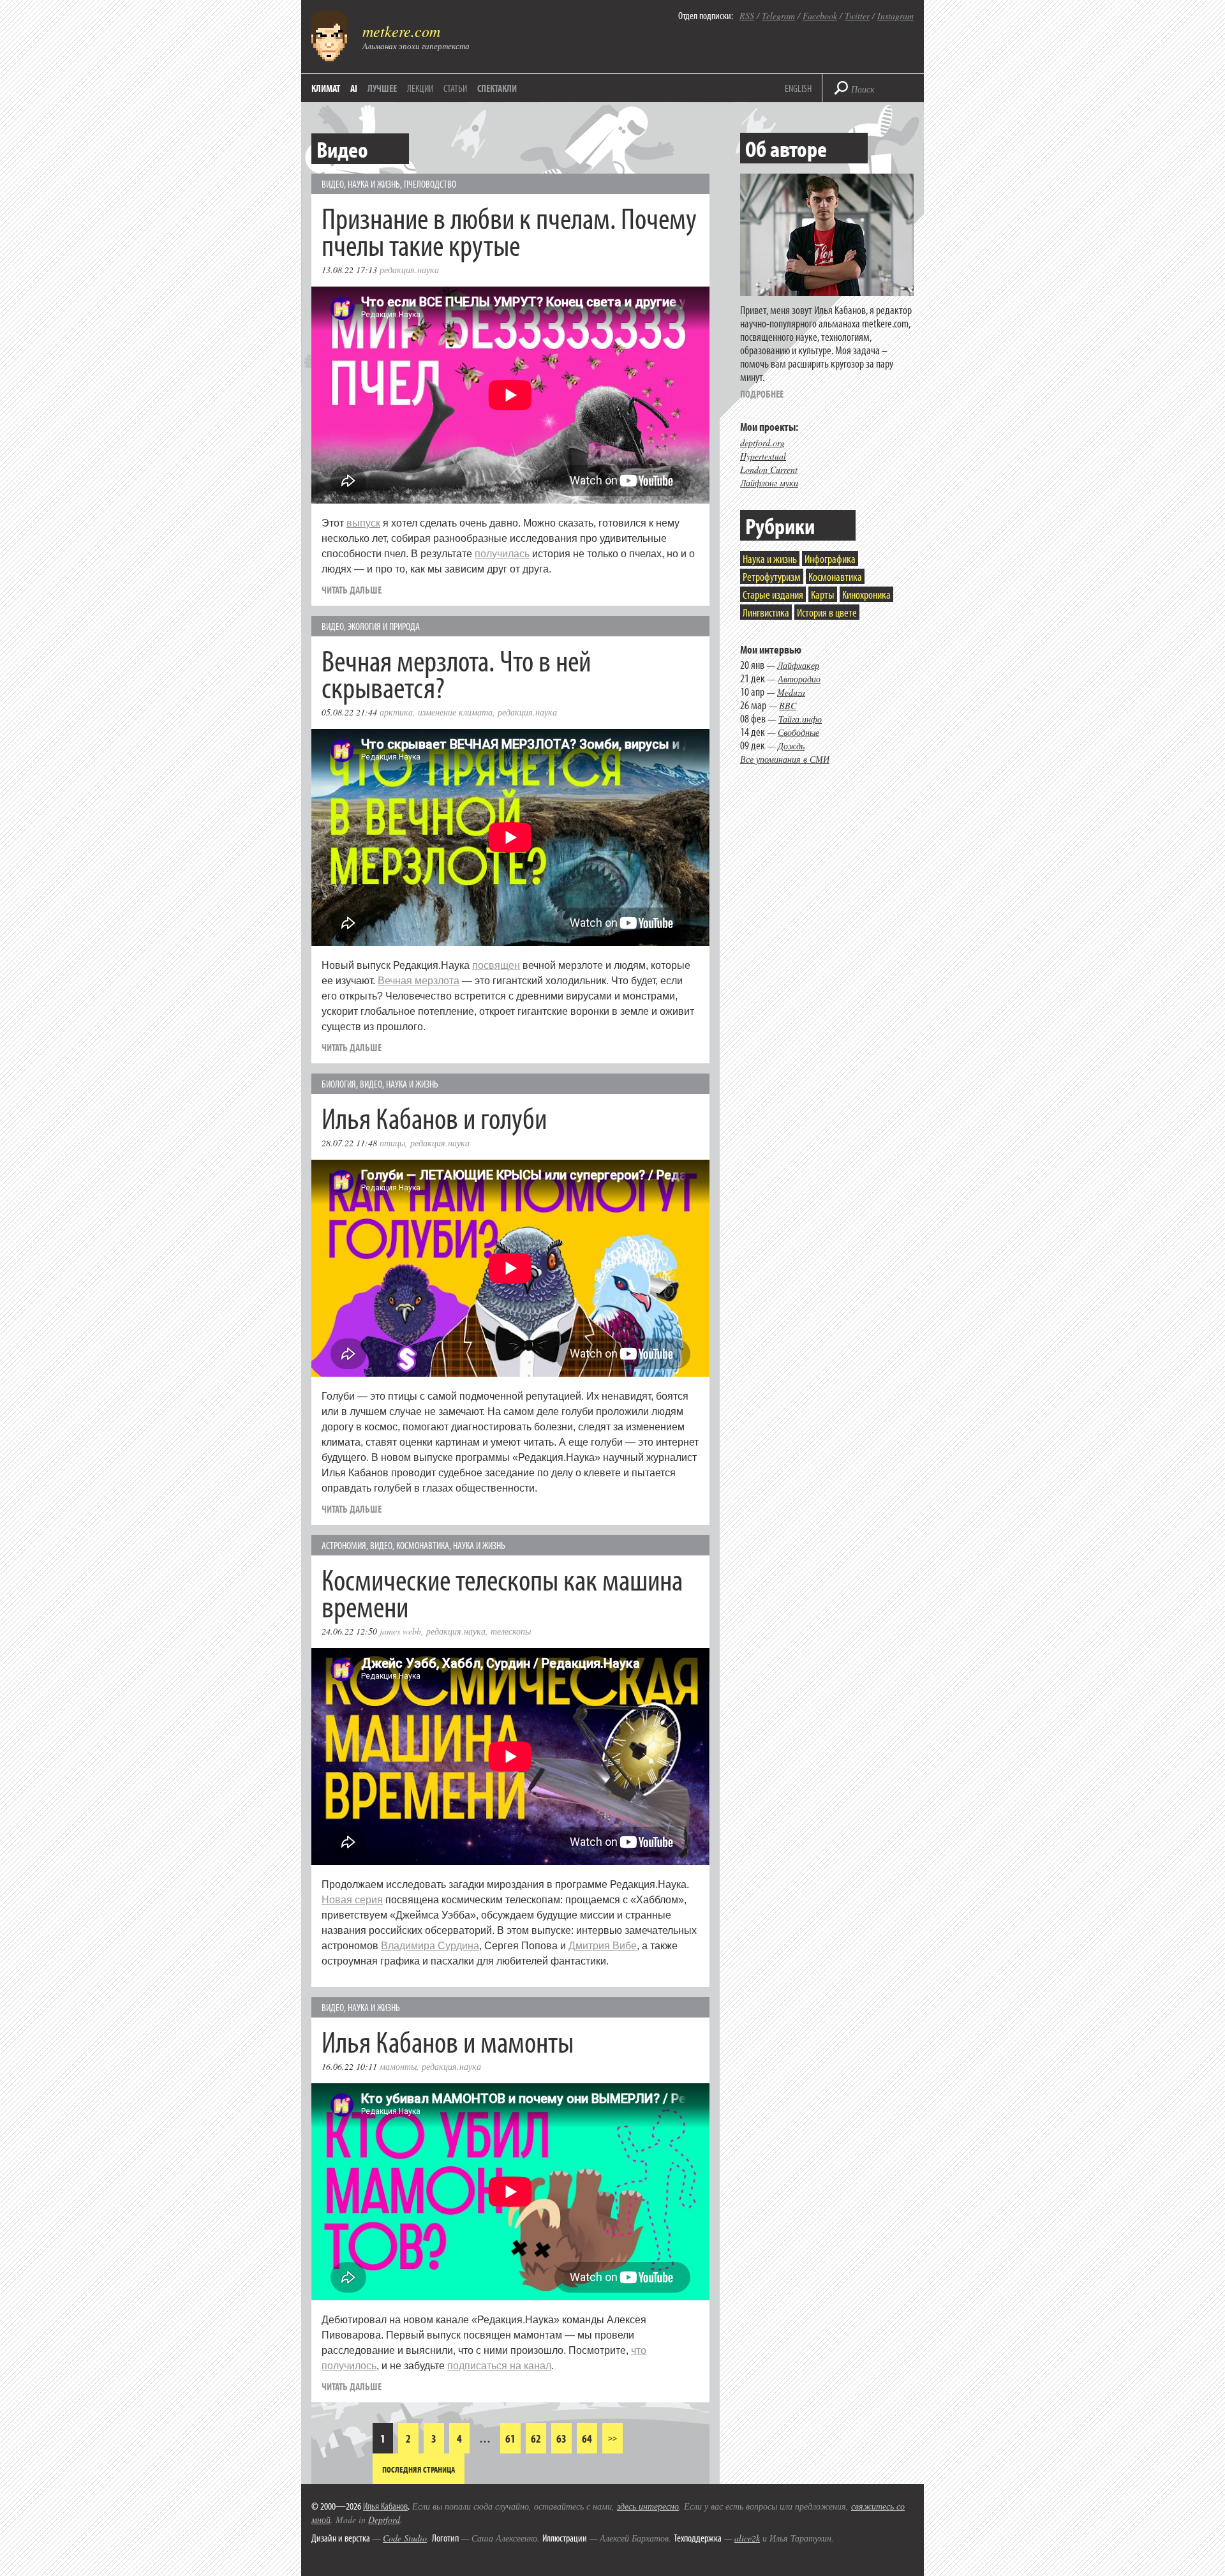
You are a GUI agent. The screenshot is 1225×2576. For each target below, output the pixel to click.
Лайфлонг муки (769, 483)
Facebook (820, 16)
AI (354, 88)
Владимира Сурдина (430, 1946)
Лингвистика (766, 612)
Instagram (895, 16)
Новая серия (352, 1900)
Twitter (857, 16)
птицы (392, 1143)
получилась (502, 554)
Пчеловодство (430, 184)
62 (536, 2438)
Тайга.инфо (800, 719)
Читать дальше (352, 590)
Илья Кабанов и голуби (434, 1117)
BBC (788, 706)
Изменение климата (455, 712)
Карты (823, 595)
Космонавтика (423, 1545)
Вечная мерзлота (419, 981)
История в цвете (827, 612)
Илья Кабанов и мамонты (448, 2041)
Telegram (778, 16)
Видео (333, 184)
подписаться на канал (499, 2366)
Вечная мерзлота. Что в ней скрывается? (456, 673)
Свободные (798, 732)
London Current (769, 469)
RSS (747, 16)
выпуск (363, 523)
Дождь (791, 746)
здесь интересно (648, 2506)
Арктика (396, 712)
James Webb (400, 1631)
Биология (339, 1084)
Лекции (420, 88)
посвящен (496, 965)
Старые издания (773, 595)
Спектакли (497, 88)
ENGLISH (798, 88)
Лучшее (382, 88)
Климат (326, 88)
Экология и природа (384, 626)
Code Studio (405, 2538)
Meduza (791, 692)
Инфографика (830, 559)
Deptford (384, 2520)
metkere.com (401, 31)
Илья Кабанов (385, 2506)
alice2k (747, 2538)
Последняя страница (419, 2469)
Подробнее (762, 394)
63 (561, 2438)
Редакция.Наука (409, 270)
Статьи (455, 88)
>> (612, 2438)
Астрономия (344, 1545)
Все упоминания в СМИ (785, 759)
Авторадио (799, 679)
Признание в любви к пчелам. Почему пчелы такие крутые (509, 231)
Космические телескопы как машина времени (502, 1592)
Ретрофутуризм (772, 577)
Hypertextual (763, 456)
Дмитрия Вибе (603, 1946)
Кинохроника (866, 595)
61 (510, 2438)
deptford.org (762, 443)
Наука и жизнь (374, 184)
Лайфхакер (798, 665)
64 (587, 2438)
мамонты (398, 2066)
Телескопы (511, 1631)
